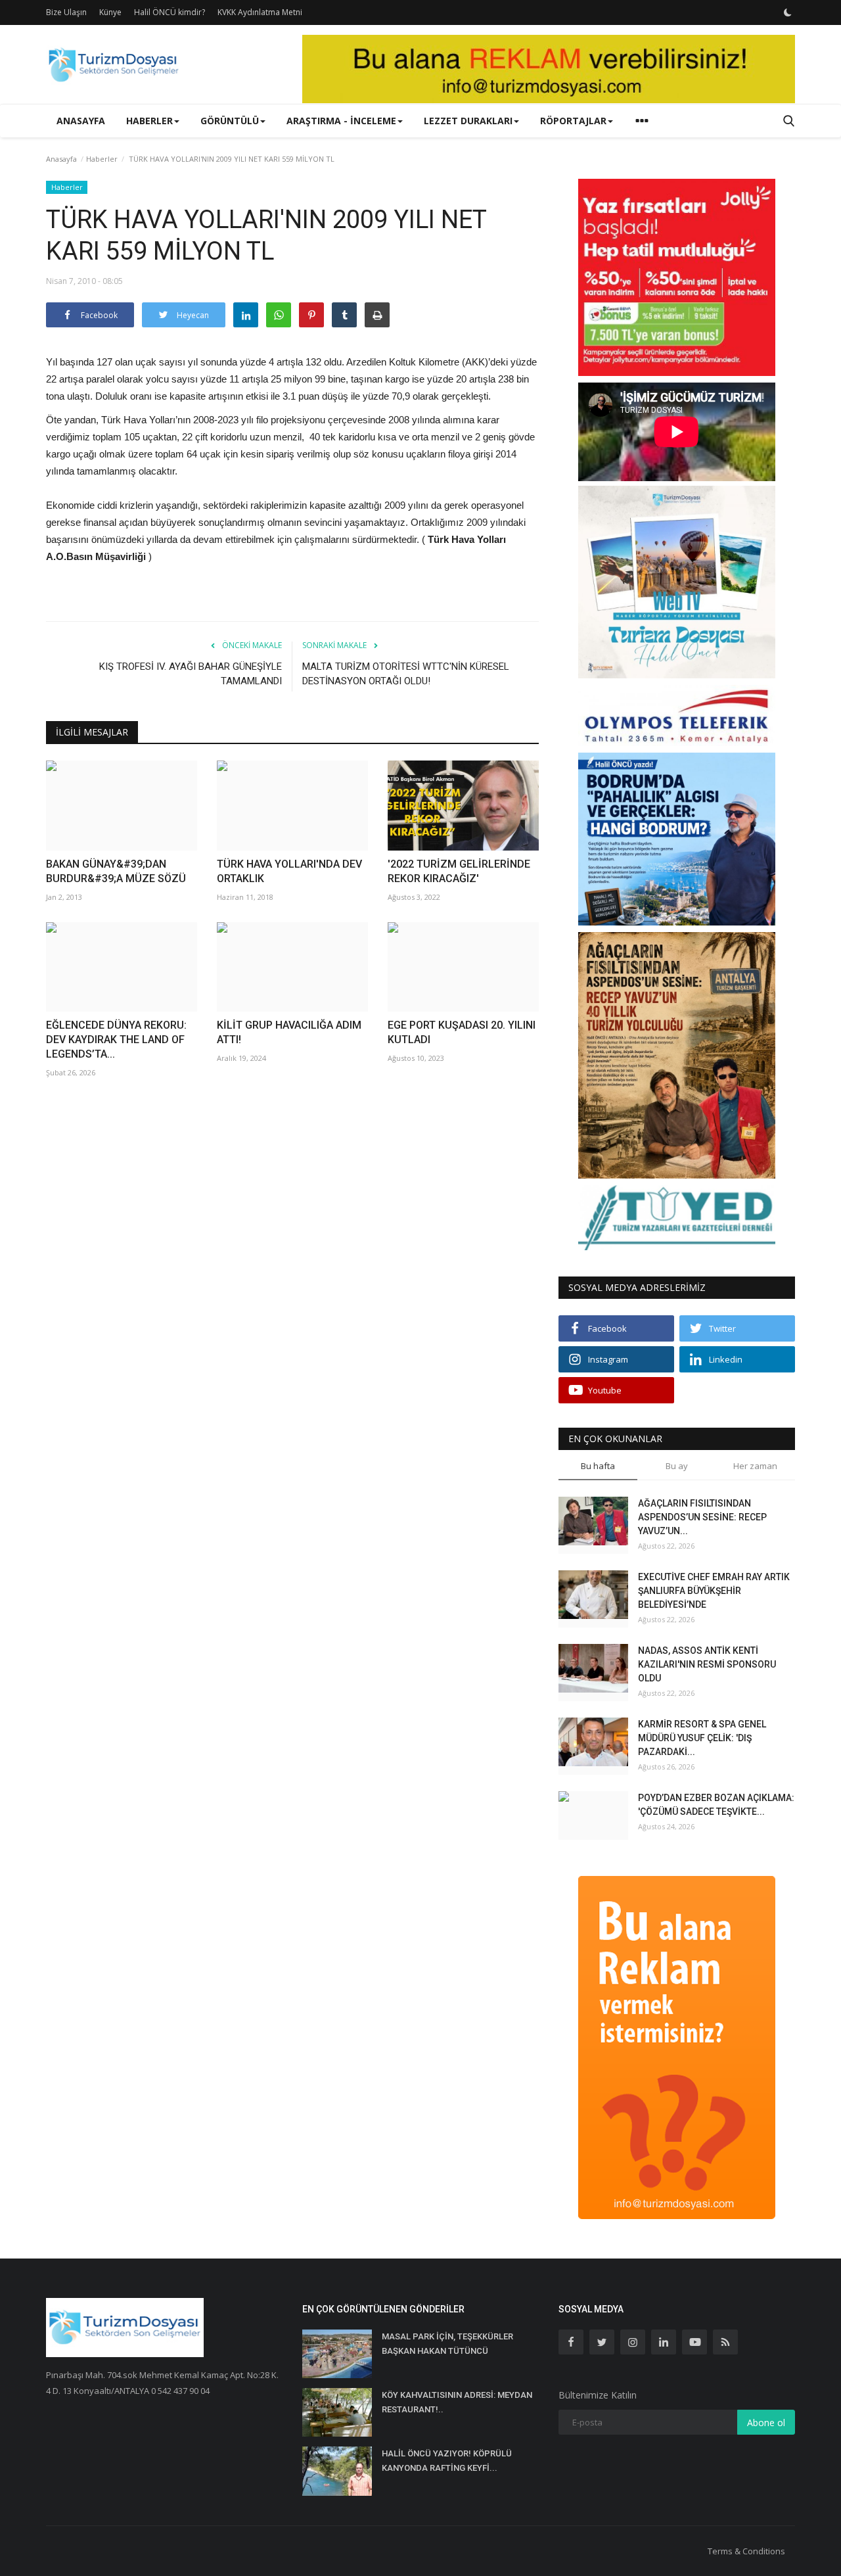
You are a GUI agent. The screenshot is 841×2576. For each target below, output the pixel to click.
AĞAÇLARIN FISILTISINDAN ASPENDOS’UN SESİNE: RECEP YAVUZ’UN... (702, 1517)
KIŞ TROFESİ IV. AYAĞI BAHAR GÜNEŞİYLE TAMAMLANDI (191, 674)
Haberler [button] (149, 121)
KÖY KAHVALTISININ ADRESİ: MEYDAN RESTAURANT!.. (457, 2402)
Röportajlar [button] (573, 121)
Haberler (102, 159)
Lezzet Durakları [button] (468, 121)
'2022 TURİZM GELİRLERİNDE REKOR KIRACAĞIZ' (459, 871)
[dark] (788, 12)
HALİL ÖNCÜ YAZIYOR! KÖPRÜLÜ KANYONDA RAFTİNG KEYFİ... (447, 2461)
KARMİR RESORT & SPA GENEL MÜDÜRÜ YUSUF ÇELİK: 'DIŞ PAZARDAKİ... (702, 1738)
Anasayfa (81, 121)
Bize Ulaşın (66, 12)
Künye (110, 12)
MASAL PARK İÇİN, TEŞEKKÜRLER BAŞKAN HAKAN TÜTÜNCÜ (447, 2344)
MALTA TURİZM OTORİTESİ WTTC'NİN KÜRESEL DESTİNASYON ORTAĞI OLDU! (406, 674)
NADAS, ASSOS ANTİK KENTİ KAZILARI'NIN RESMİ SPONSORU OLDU (707, 1664)
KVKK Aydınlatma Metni (260, 12)
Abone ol (766, 2423)
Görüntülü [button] (230, 121)
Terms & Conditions (746, 2551)
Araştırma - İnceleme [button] (341, 121)
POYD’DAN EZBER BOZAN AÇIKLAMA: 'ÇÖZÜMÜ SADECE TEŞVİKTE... (716, 1805)
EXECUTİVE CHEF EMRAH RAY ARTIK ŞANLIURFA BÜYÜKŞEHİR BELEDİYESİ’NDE (714, 1591)
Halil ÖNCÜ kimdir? (170, 12)
